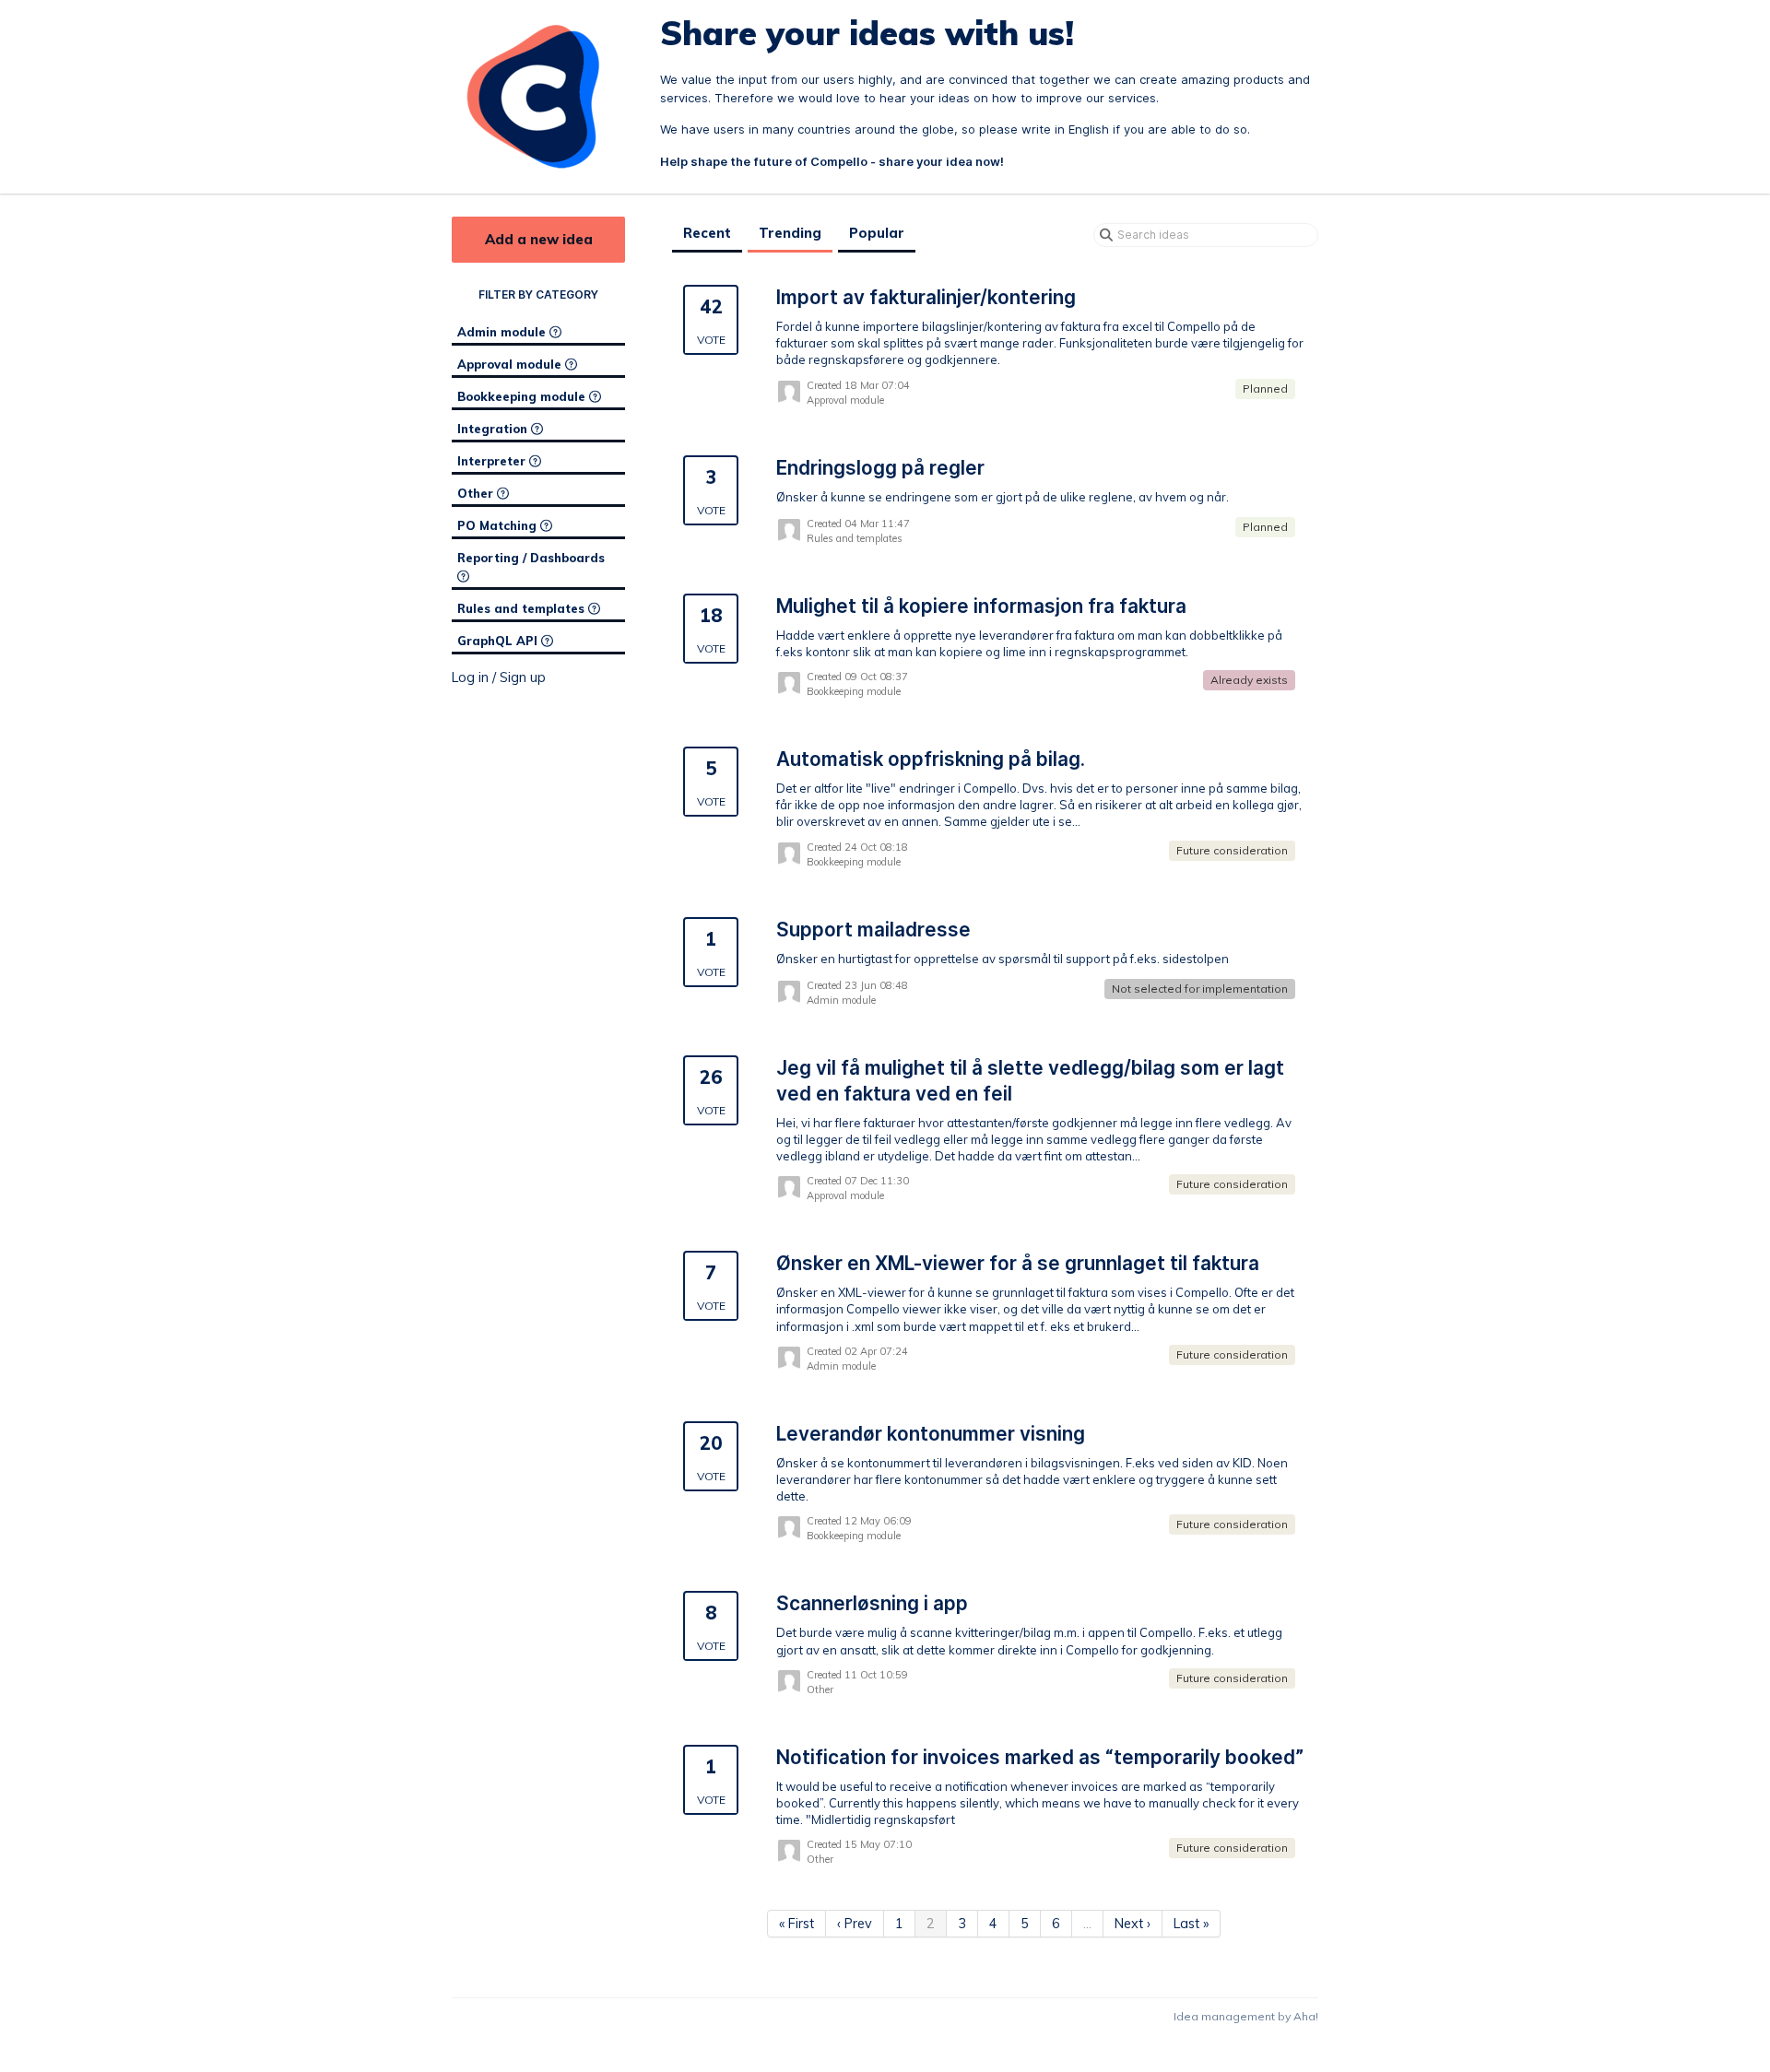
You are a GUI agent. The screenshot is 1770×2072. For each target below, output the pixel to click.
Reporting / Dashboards (531, 558)
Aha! (1306, 2016)
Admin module (503, 332)
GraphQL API (499, 641)
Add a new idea (539, 239)
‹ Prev (855, 1924)
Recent (707, 233)
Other (477, 493)
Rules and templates (523, 608)
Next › (1133, 1924)
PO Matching (499, 525)
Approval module (511, 364)
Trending (790, 233)
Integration (494, 429)
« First (796, 1924)
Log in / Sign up (499, 677)
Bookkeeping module (523, 396)
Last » (1191, 1924)
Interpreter (493, 461)
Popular (877, 233)
